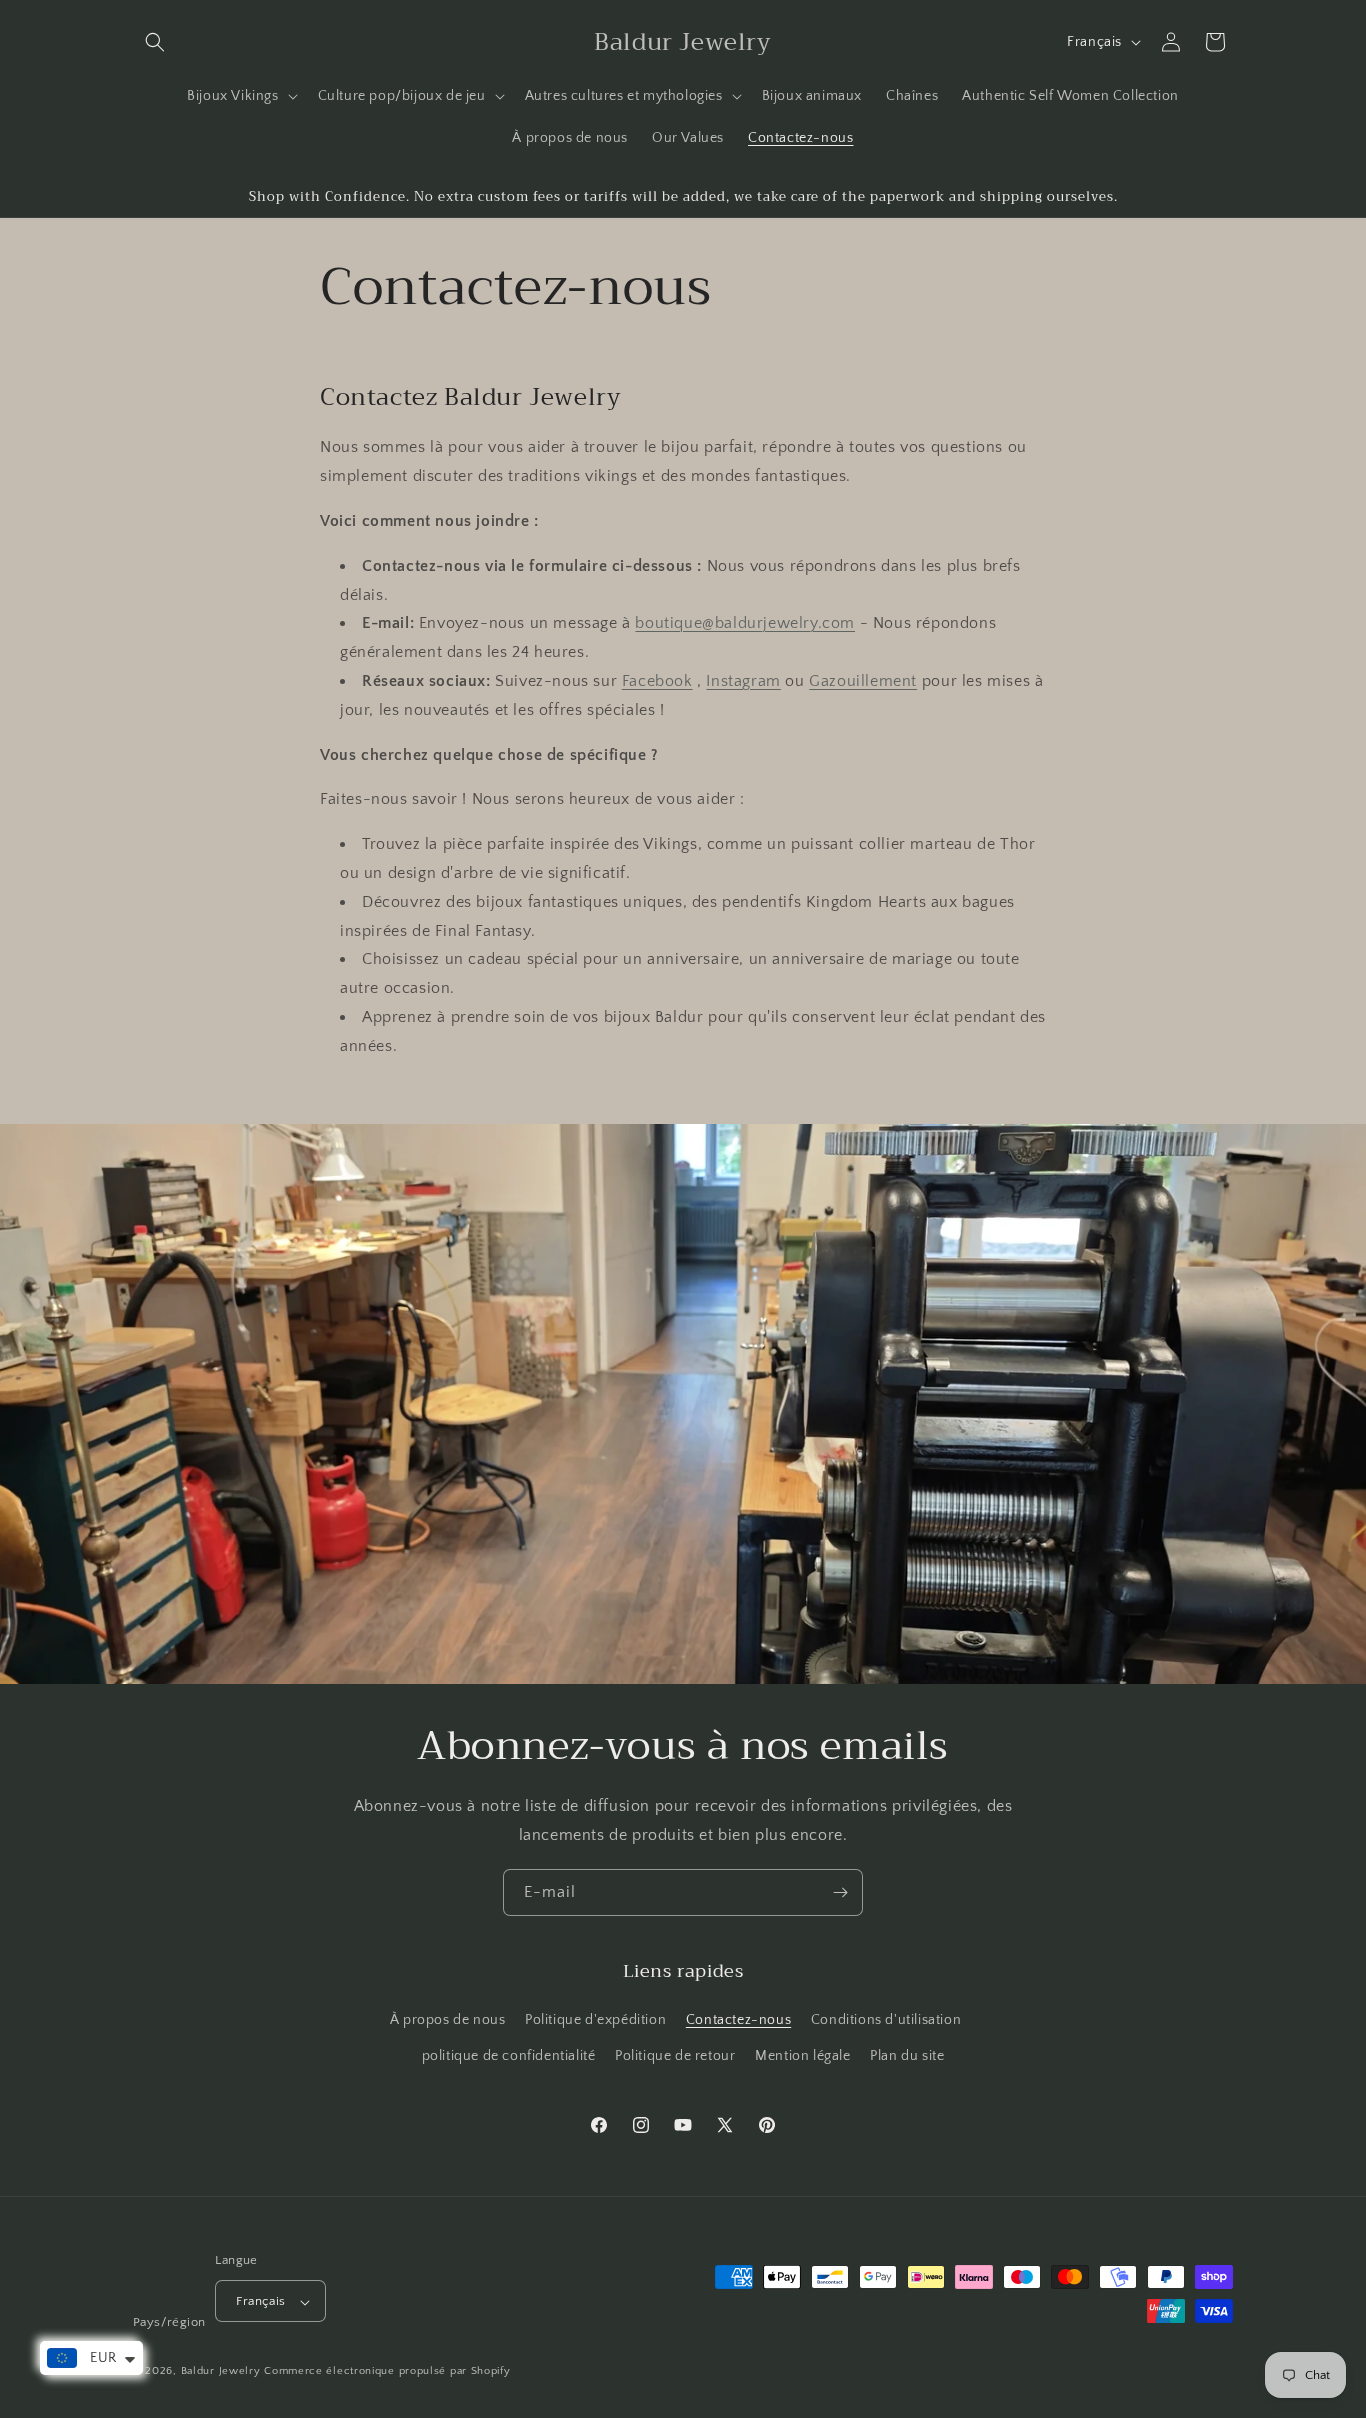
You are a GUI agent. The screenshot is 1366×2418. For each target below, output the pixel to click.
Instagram (743, 680)
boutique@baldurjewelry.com (745, 623)
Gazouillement (863, 680)
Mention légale (802, 2056)
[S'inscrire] (840, 1892)
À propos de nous (448, 2021)
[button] (155, 42)
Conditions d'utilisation (886, 2021)
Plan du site (907, 2056)
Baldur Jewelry (221, 2372)
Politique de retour (675, 2056)
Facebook (657, 680)
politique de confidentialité (509, 2056)
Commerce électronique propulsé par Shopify (387, 2372)
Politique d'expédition (595, 2021)
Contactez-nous (738, 2021)
